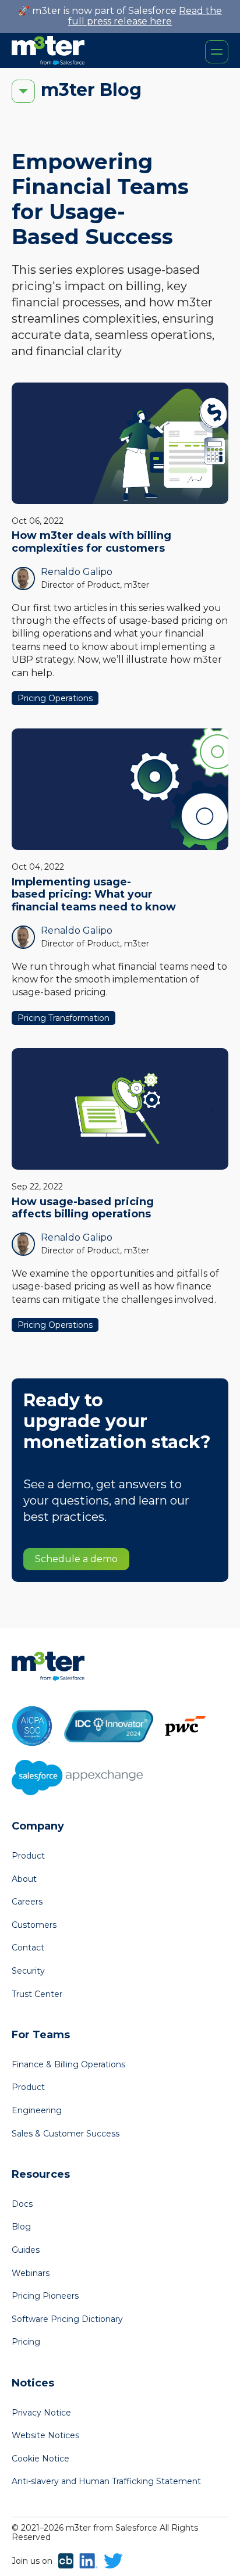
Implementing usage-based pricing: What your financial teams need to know (94, 894)
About (24, 1879)
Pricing (26, 2342)
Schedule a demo (76, 1559)
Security (28, 1971)
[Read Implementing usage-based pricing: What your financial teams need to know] (120, 789)
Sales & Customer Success (66, 2134)
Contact (28, 1948)
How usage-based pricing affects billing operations (83, 1208)
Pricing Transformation (63, 1018)
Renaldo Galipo (77, 572)
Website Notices (45, 2435)
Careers (27, 1902)
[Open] (217, 52)
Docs (22, 2204)
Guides (26, 2250)
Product (28, 1856)
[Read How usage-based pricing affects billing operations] (120, 1109)
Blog (21, 2227)
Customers (34, 1925)
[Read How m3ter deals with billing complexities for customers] (120, 443)
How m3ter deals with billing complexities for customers (91, 542)
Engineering (37, 2110)
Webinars (31, 2273)
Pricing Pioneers (45, 2296)
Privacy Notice (41, 2413)
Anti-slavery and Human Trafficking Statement (106, 2481)
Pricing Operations (55, 698)
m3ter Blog (91, 90)
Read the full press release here (145, 16)
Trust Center (37, 1994)
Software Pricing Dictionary (67, 2319)
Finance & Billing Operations (68, 2064)
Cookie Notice (40, 2459)
